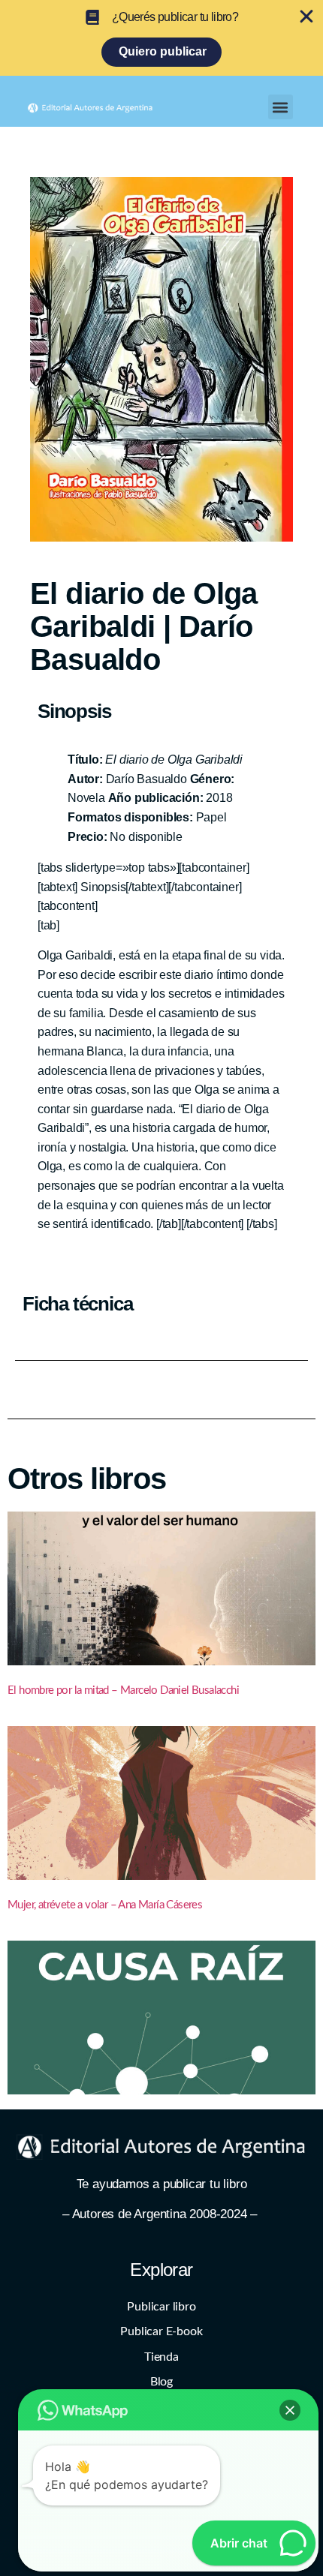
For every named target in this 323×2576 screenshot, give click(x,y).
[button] (281, 107)
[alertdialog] (161, 38)
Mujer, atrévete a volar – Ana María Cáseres (105, 1905)
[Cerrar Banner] (306, 17)
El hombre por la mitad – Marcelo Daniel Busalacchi (123, 1690)
